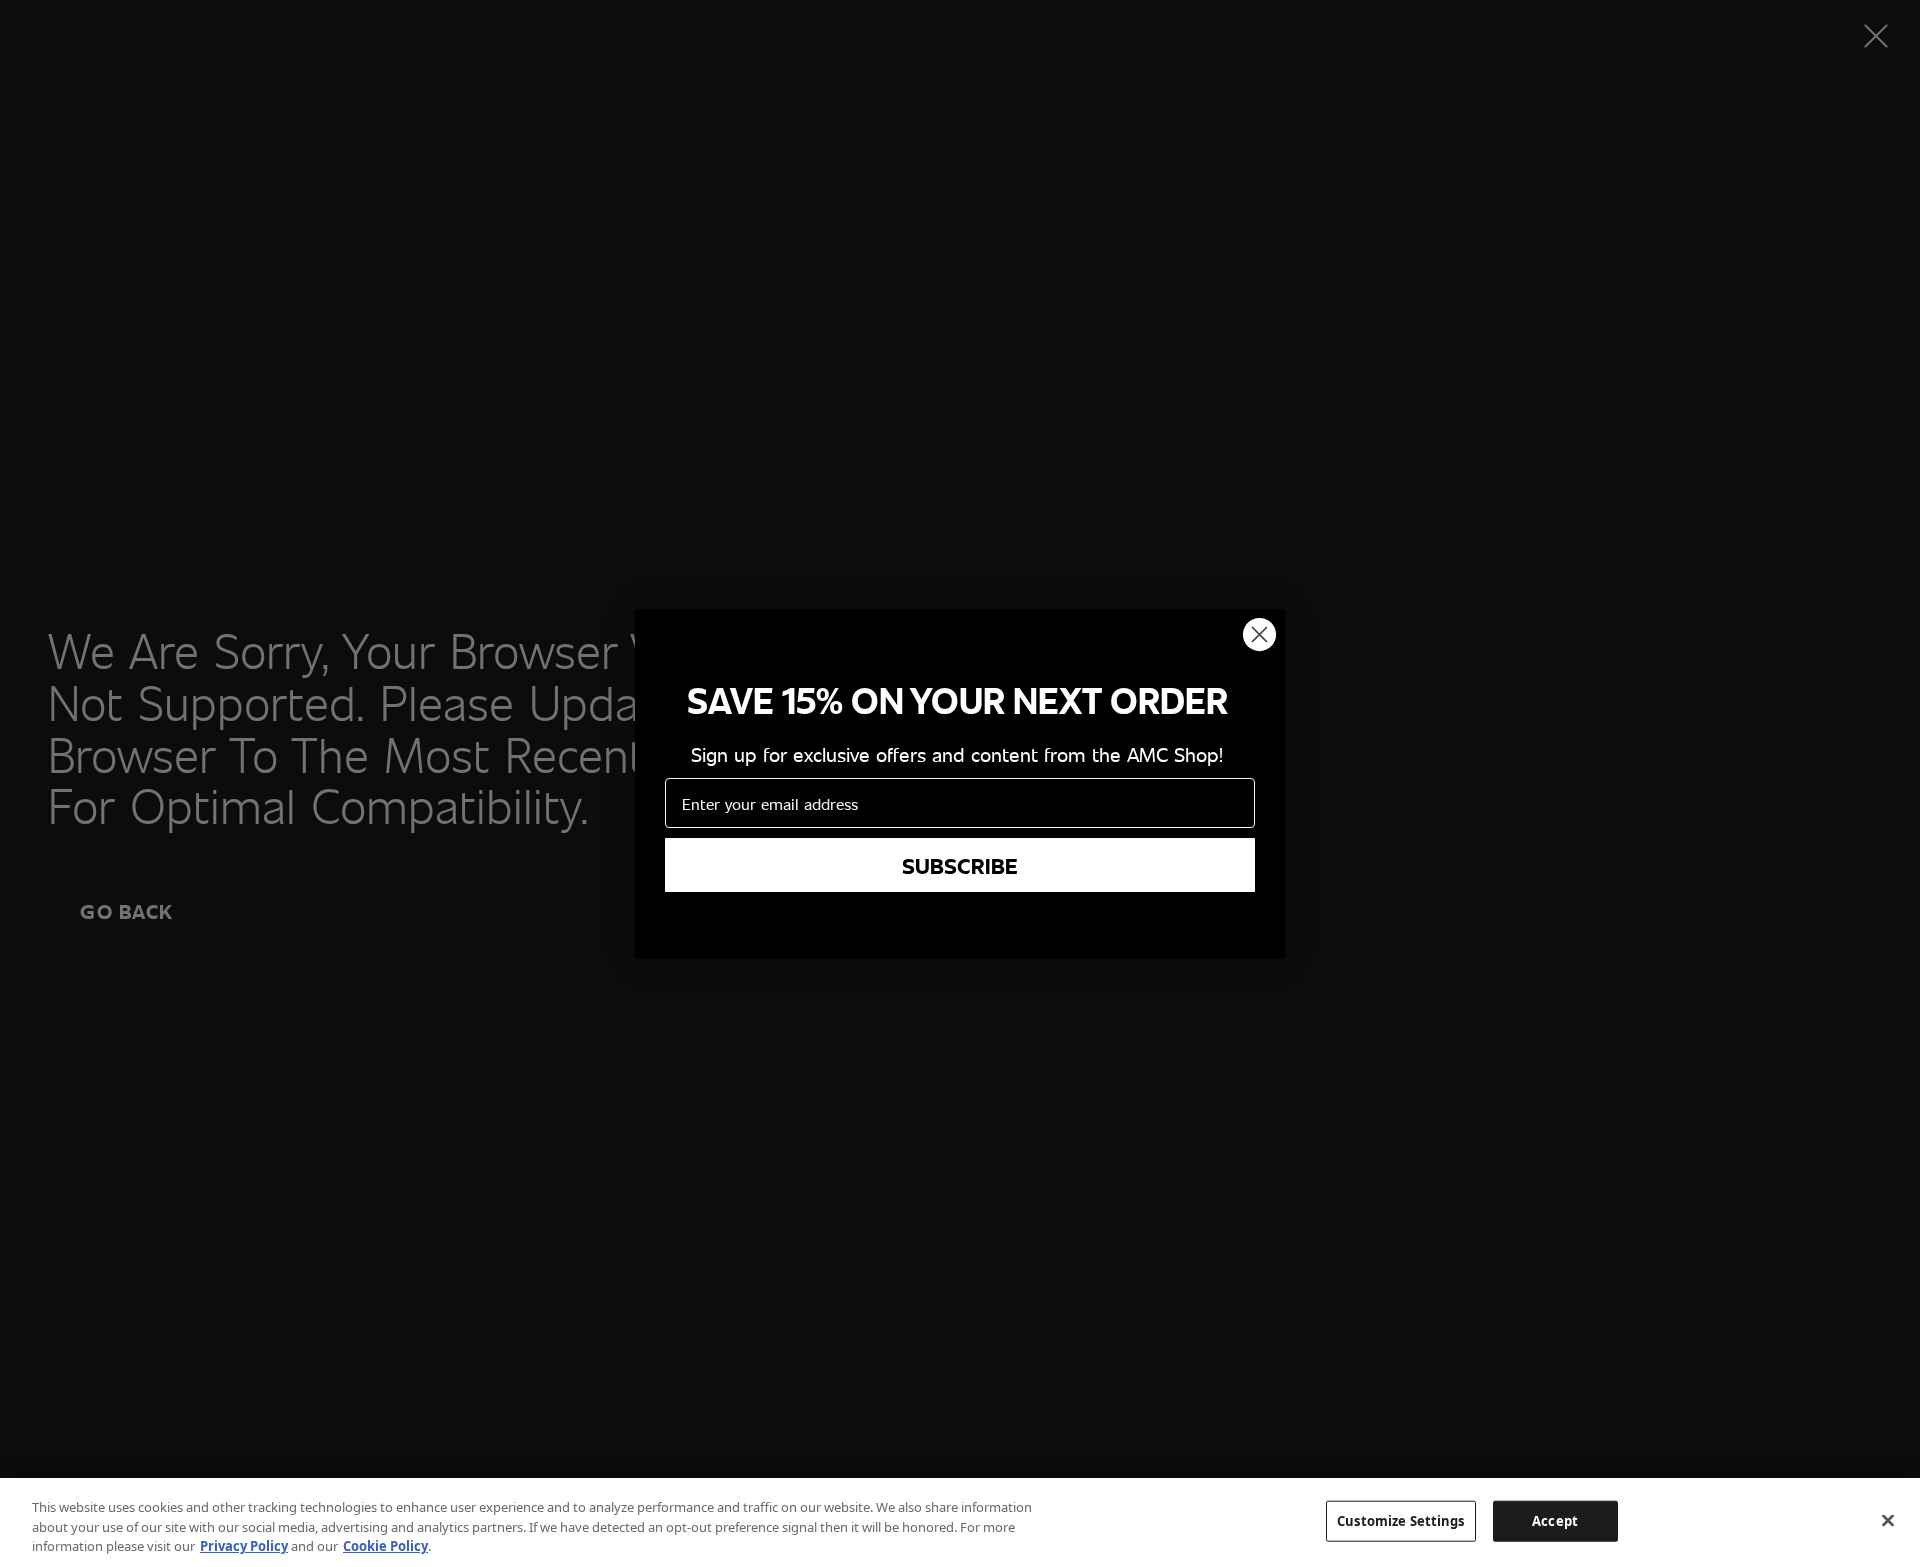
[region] (960, 1522)
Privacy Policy (244, 1546)
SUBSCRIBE (960, 865)
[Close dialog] (1259, 634)
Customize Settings (1400, 1520)
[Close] (1888, 1520)
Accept (1555, 1520)
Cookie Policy (385, 1546)
